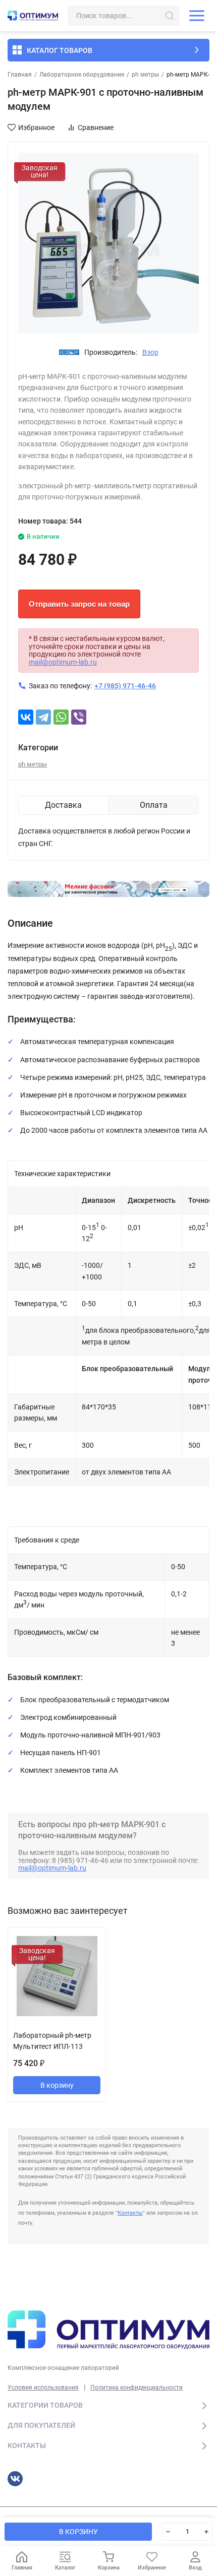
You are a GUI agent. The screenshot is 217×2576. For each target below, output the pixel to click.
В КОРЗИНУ (78, 2532)
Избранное (36, 127)
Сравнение (96, 127)
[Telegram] (43, 717)
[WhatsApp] (61, 717)
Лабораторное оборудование (82, 75)
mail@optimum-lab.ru (63, 662)
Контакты (130, 2213)
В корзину (57, 2085)
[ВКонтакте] (26, 717)
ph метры (145, 75)
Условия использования (43, 2388)
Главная (20, 75)
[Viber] (79, 717)
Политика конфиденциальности (137, 2388)
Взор (150, 352)
